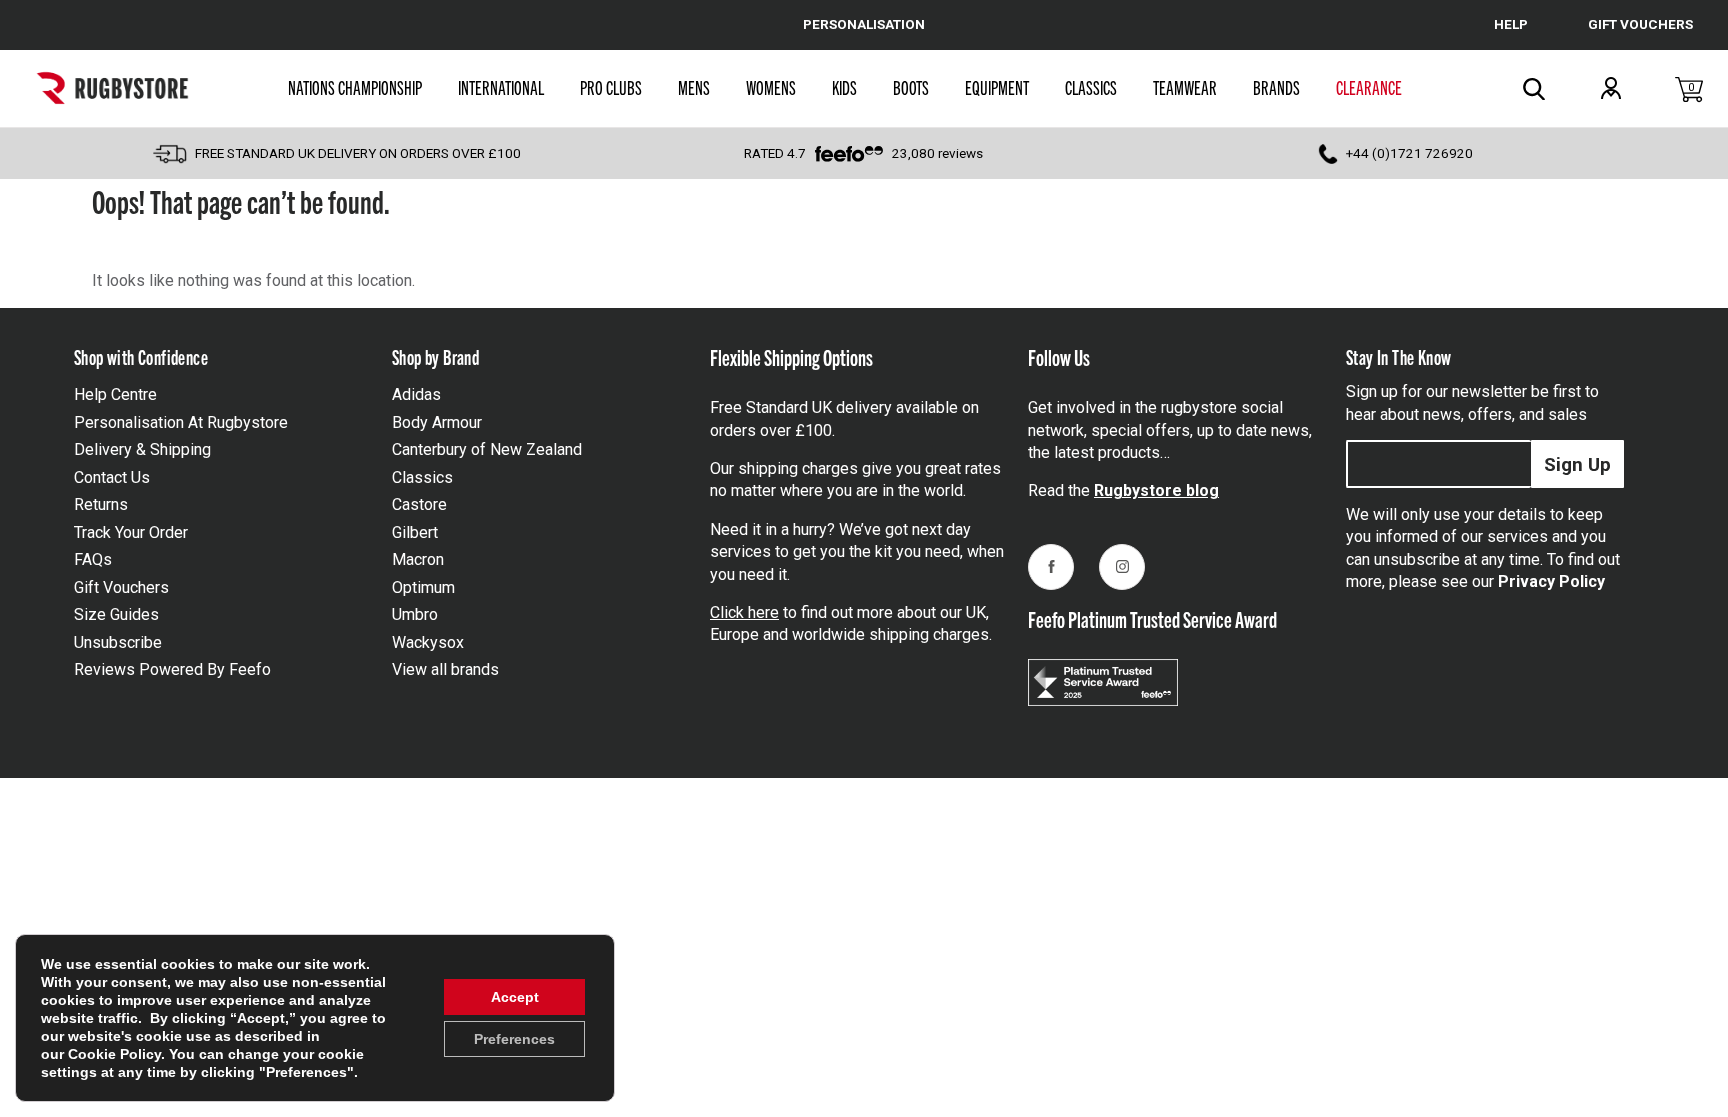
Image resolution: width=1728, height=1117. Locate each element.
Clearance (1369, 87)
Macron (418, 559)
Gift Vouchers (121, 587)
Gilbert (415, 532)
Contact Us (112, 477)
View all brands (445, 669)
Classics (1091, 87)
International (501, 87)
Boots (911, 87)
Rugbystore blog (1156, 490)
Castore (419, 504)
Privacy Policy (1551, 581)
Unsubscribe (118, 642)
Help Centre (115, 394)
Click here (744, 612)
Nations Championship (355, 87)
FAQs (93, 559)
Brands (1276, 87)
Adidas (416, 394)
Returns (101, 504)
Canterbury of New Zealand (487, 449)
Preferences (514, 1039)
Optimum (423, 587)
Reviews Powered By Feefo (172, 669)
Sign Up (1577, 464)
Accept (515, 997)
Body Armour (437, 422)
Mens (694, 87)
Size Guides (116, 614)
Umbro (415, 614)
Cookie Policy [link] (114, 1054)
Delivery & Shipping (142, 449)
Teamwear (1185, 87)
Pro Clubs (611, 87)
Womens (771, 87)
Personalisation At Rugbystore (181, 422)
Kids (844, 87)
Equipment (997, 87)
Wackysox (428, 642)
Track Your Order (131, 532)
